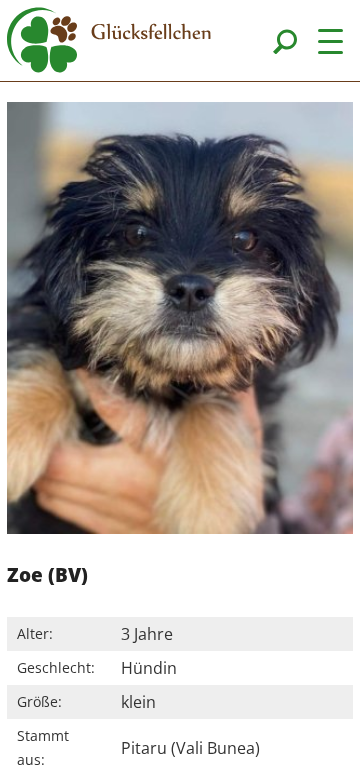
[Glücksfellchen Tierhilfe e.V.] (109, 43)
